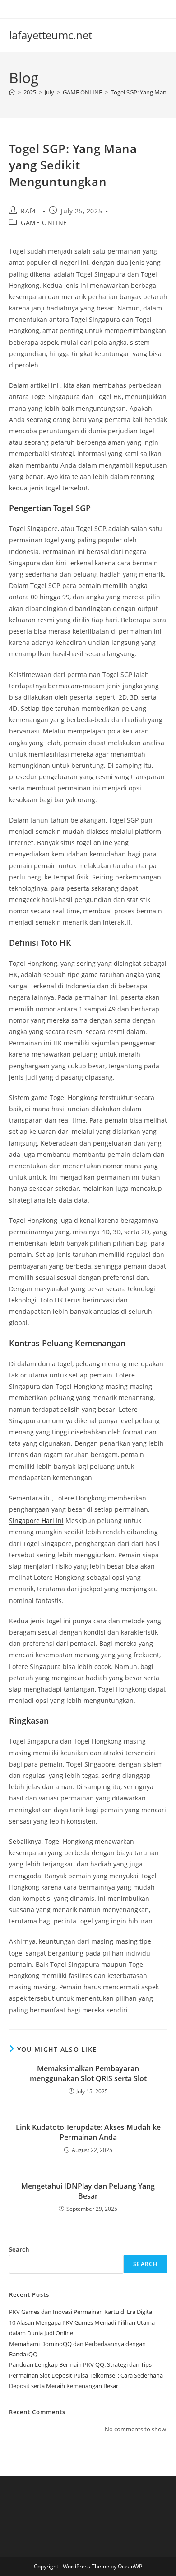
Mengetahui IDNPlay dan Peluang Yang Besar (88, 2191)
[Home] (12, 92)
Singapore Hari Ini (36, 1521)
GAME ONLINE (44, 223)
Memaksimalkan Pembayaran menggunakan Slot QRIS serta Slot (88, 2073)
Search (19, 2249)
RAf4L (30, 211)
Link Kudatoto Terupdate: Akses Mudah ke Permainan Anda (88, 2132)
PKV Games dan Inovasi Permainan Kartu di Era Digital (81, 2312)
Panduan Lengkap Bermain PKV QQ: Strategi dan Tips (80, 2364)
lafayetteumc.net (51, 35)
